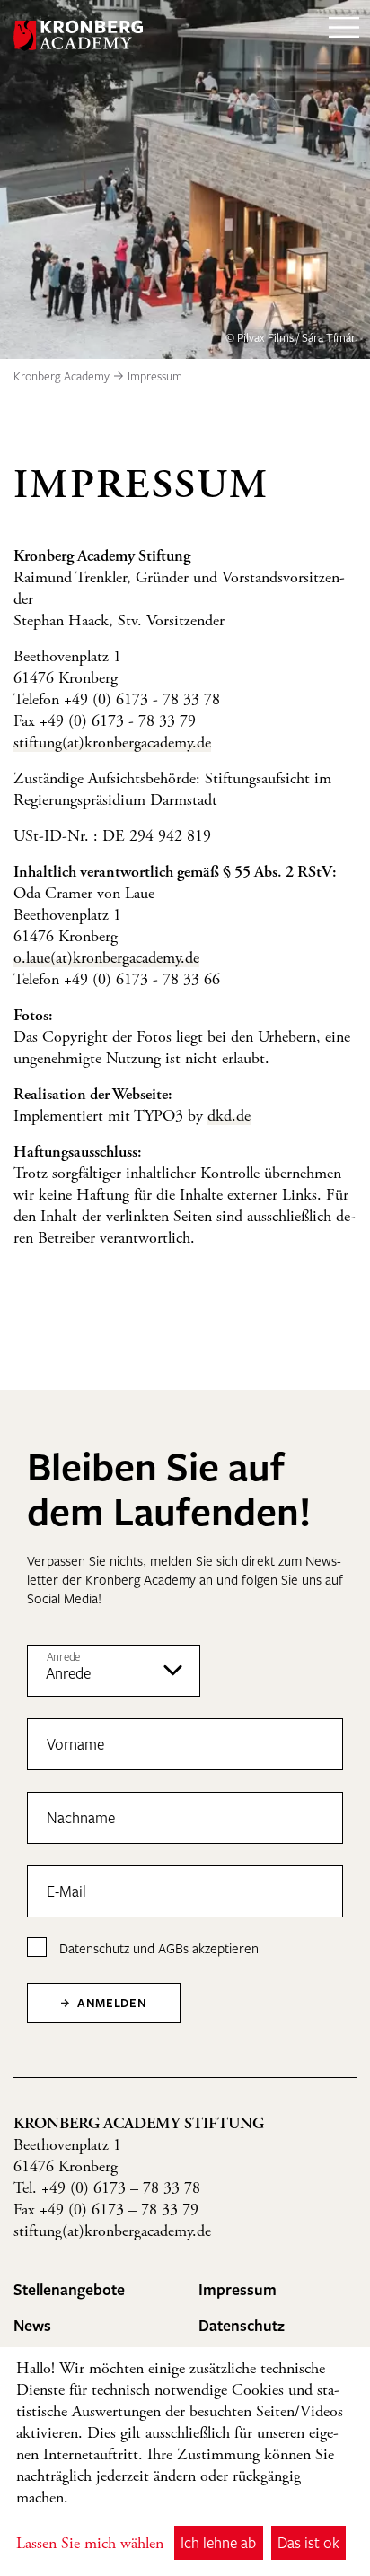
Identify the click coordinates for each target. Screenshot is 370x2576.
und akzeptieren (159, 1948)
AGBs (173, 1948)
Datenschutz (94, 1948)
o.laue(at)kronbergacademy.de (106, 959)
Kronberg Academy (62, 376)
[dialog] (185, 2462)
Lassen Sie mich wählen (90, 2545)
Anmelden (110, 2003)
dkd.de (229, 1117)
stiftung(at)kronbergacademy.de (112, 744)
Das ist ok (308, 2542)
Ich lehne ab (218, 2542)
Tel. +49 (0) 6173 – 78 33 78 (107, 2189)
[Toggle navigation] (344, 35)
